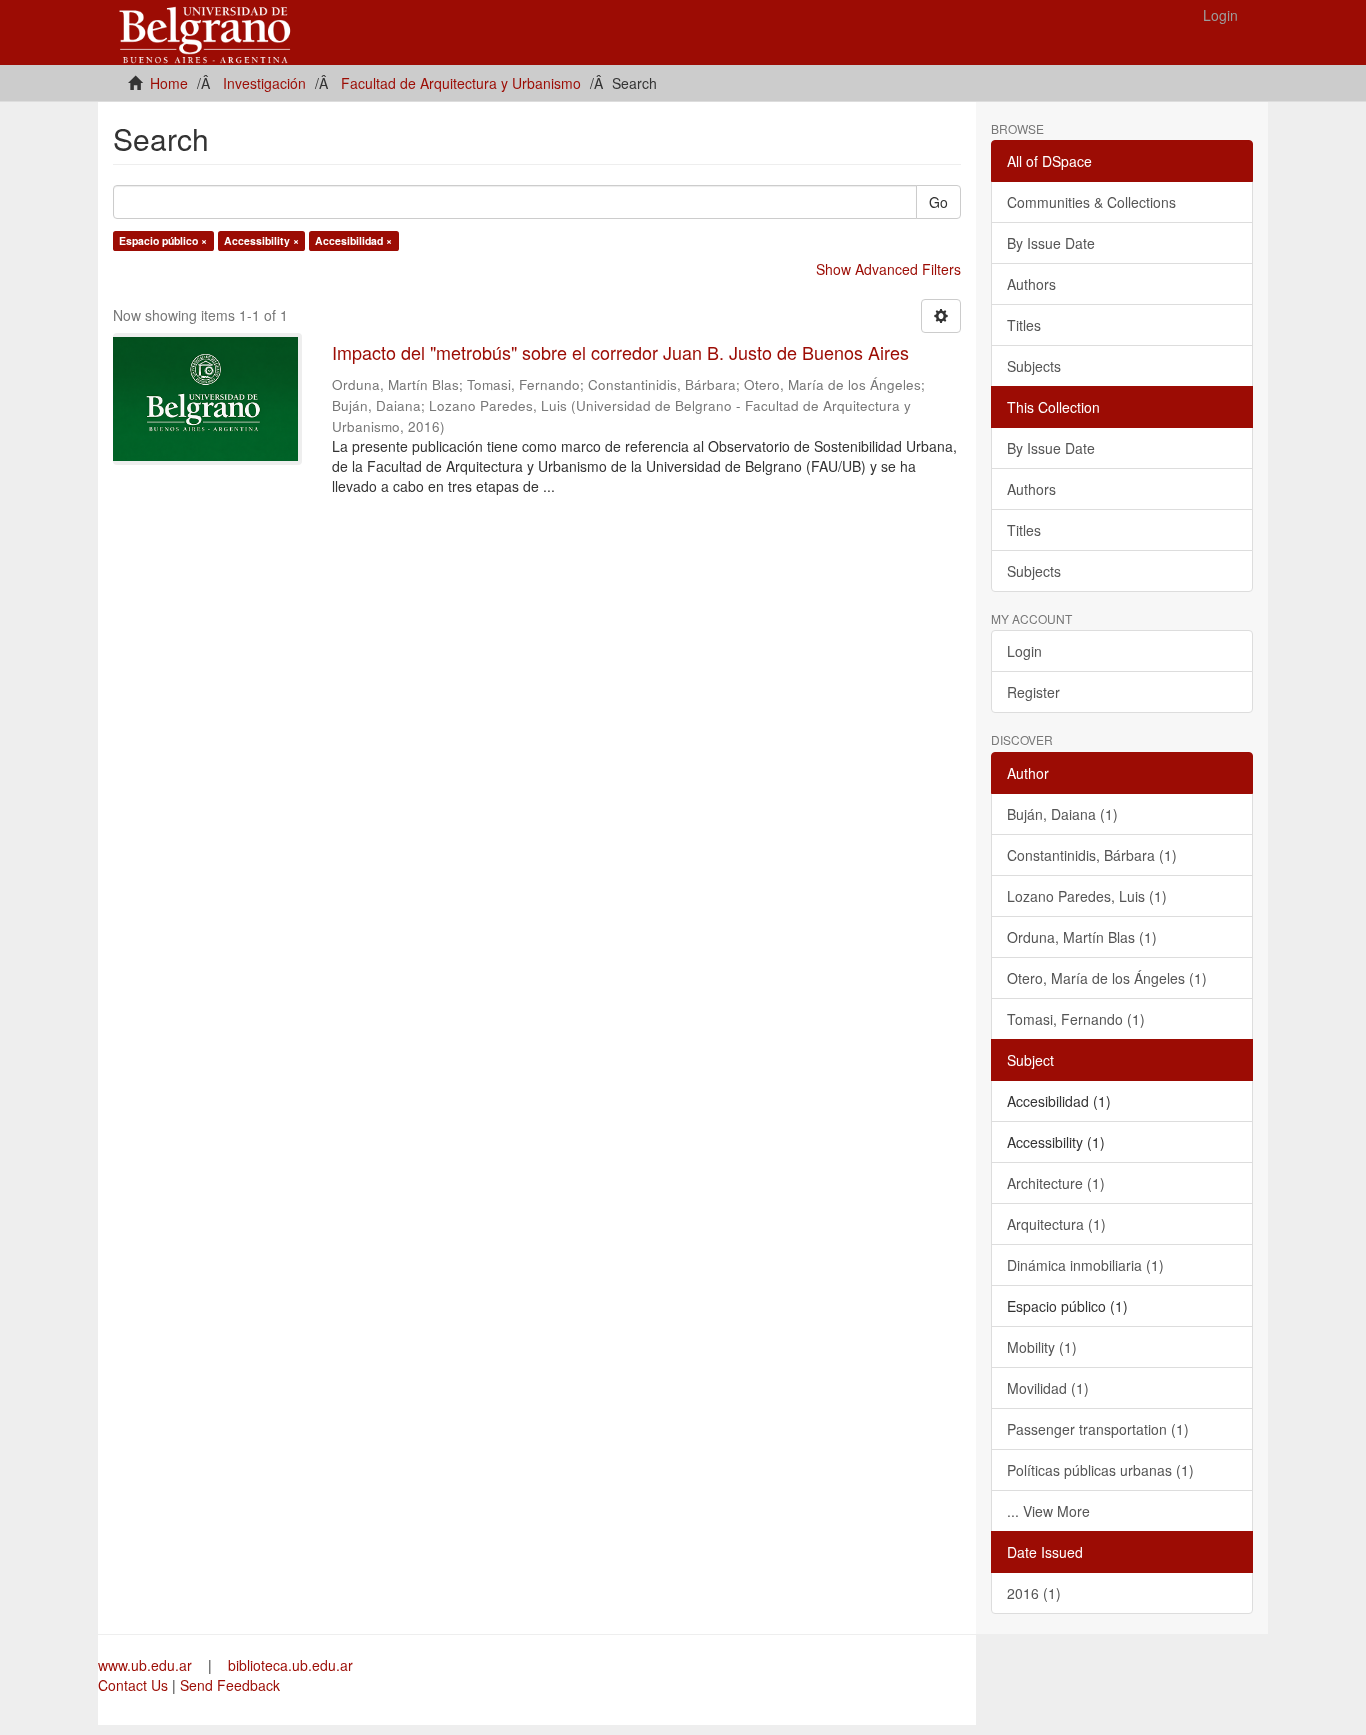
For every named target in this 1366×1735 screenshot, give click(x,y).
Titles (1024, 325)
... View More (1048, 1511)
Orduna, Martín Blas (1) (1082, 937)
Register (1033, 692)
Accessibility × (261, 240)
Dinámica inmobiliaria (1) (1085, 1265)
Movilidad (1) (1048, 1388)
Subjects (1034, 366)
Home (169, 83)
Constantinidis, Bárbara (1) (1092, 855)
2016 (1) (1034, 1593)
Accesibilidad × (353, 240)
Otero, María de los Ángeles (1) (1107, 978)
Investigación (264, 83)
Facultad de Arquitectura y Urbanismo (461, 83)
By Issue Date (1051, 243)
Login (1024, 651)
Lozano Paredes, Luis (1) (1087, 896)
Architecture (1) (1056, 1183)
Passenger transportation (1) (1098, 1429)
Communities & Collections (1091, 202)
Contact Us (133, 1685)
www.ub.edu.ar (147, 1665)
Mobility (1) (1042, 1347)
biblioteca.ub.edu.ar (290, 1665)
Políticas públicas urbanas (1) (1100, 1470)
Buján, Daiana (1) (1062, 814)
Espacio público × (163, 240)
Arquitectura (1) (1056, 1224)
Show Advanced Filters (888, 269)
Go (938, 202)
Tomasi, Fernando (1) (1076, 1019)
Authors (1031, 284)
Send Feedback (230, 1685)
